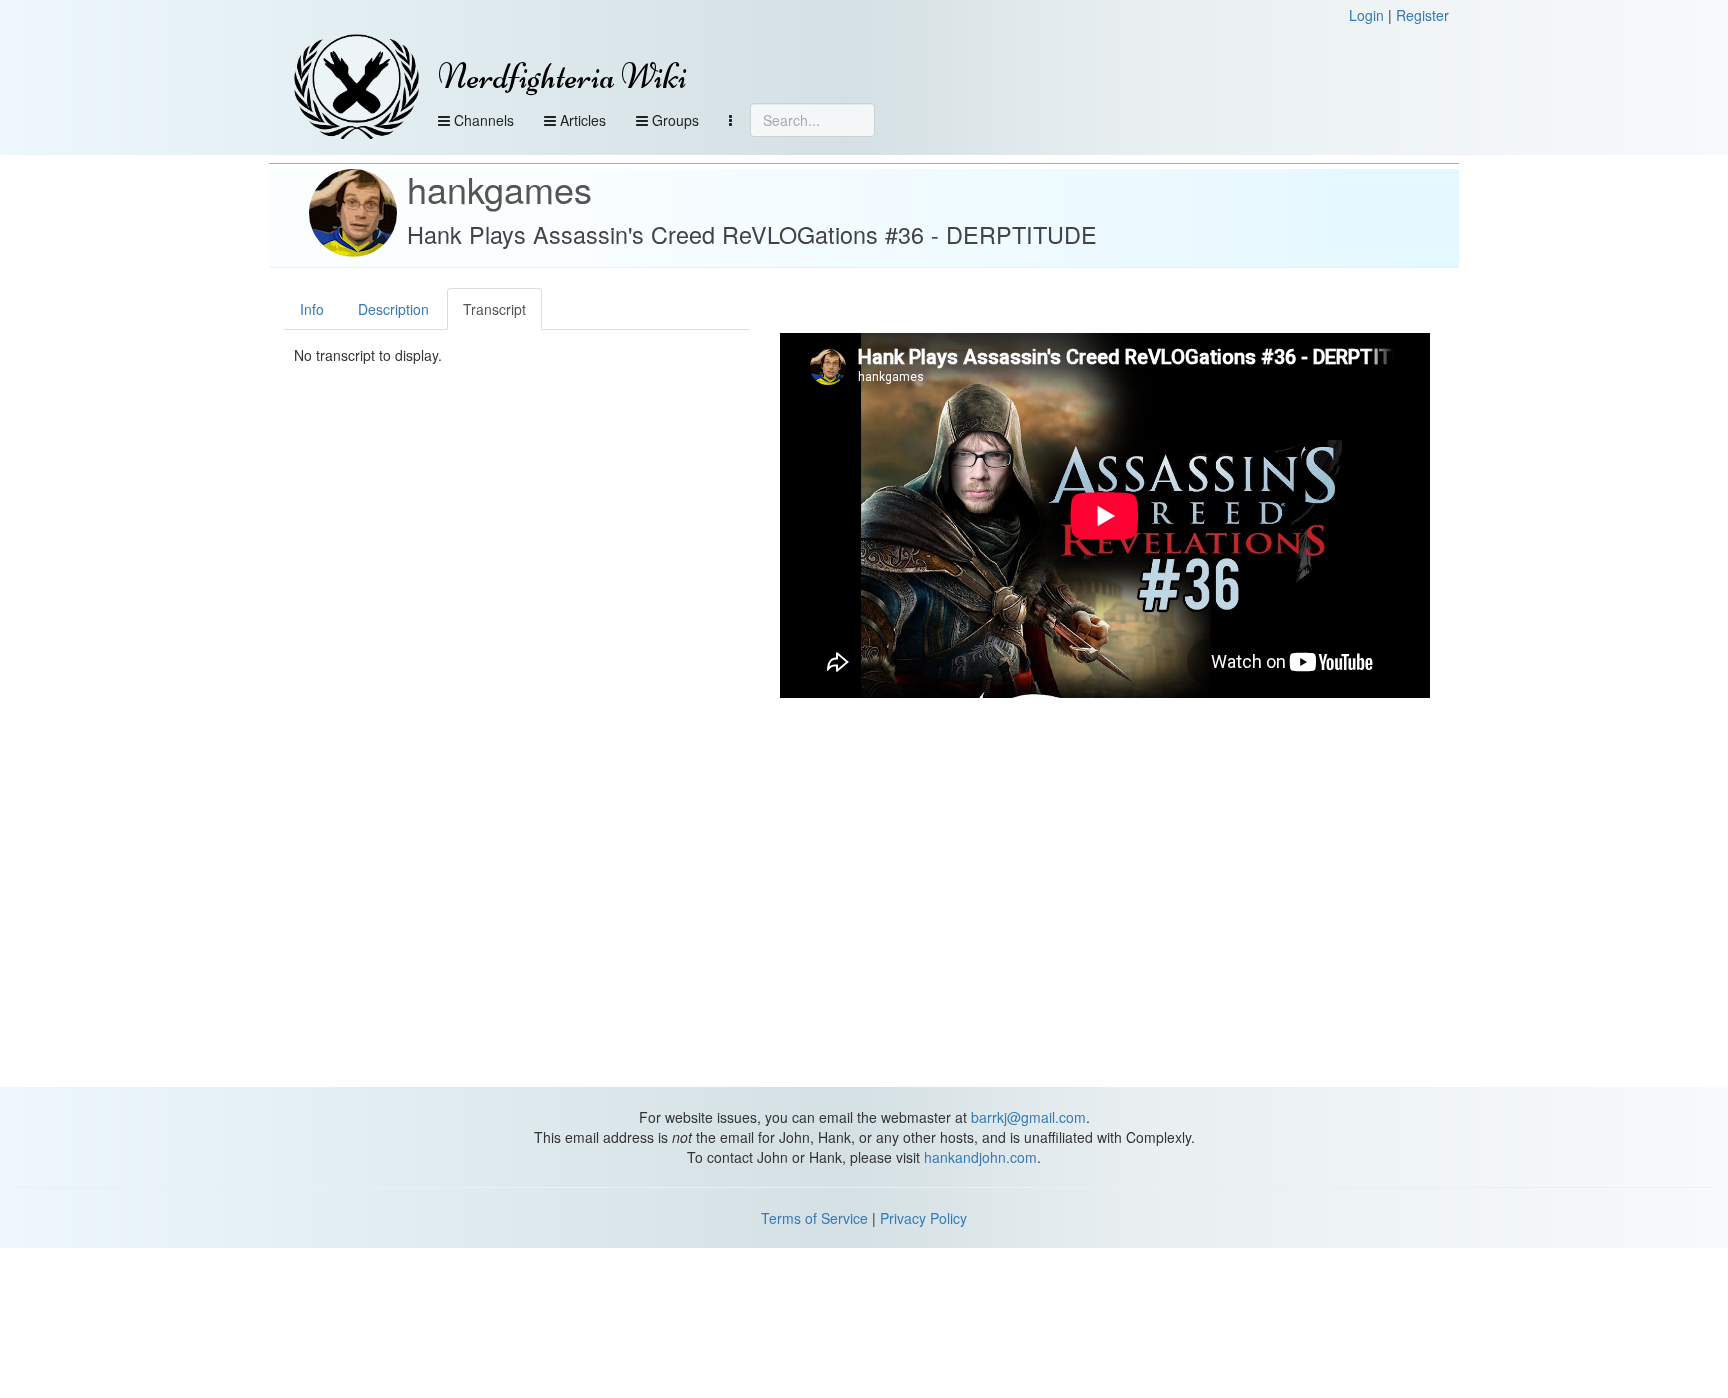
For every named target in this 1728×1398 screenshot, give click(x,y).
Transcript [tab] (494, 309)
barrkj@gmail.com (1028, 1117)
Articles (581, 120)
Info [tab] (312, 309)
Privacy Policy (923, 1218)
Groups (673, 120)
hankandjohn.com (980, 1157)
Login (1366, 15)
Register (1422, 15)
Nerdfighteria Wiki (562, 76)
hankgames (499, 188)
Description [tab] (393, 309)
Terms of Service (814, 1218)
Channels (482, 120)
